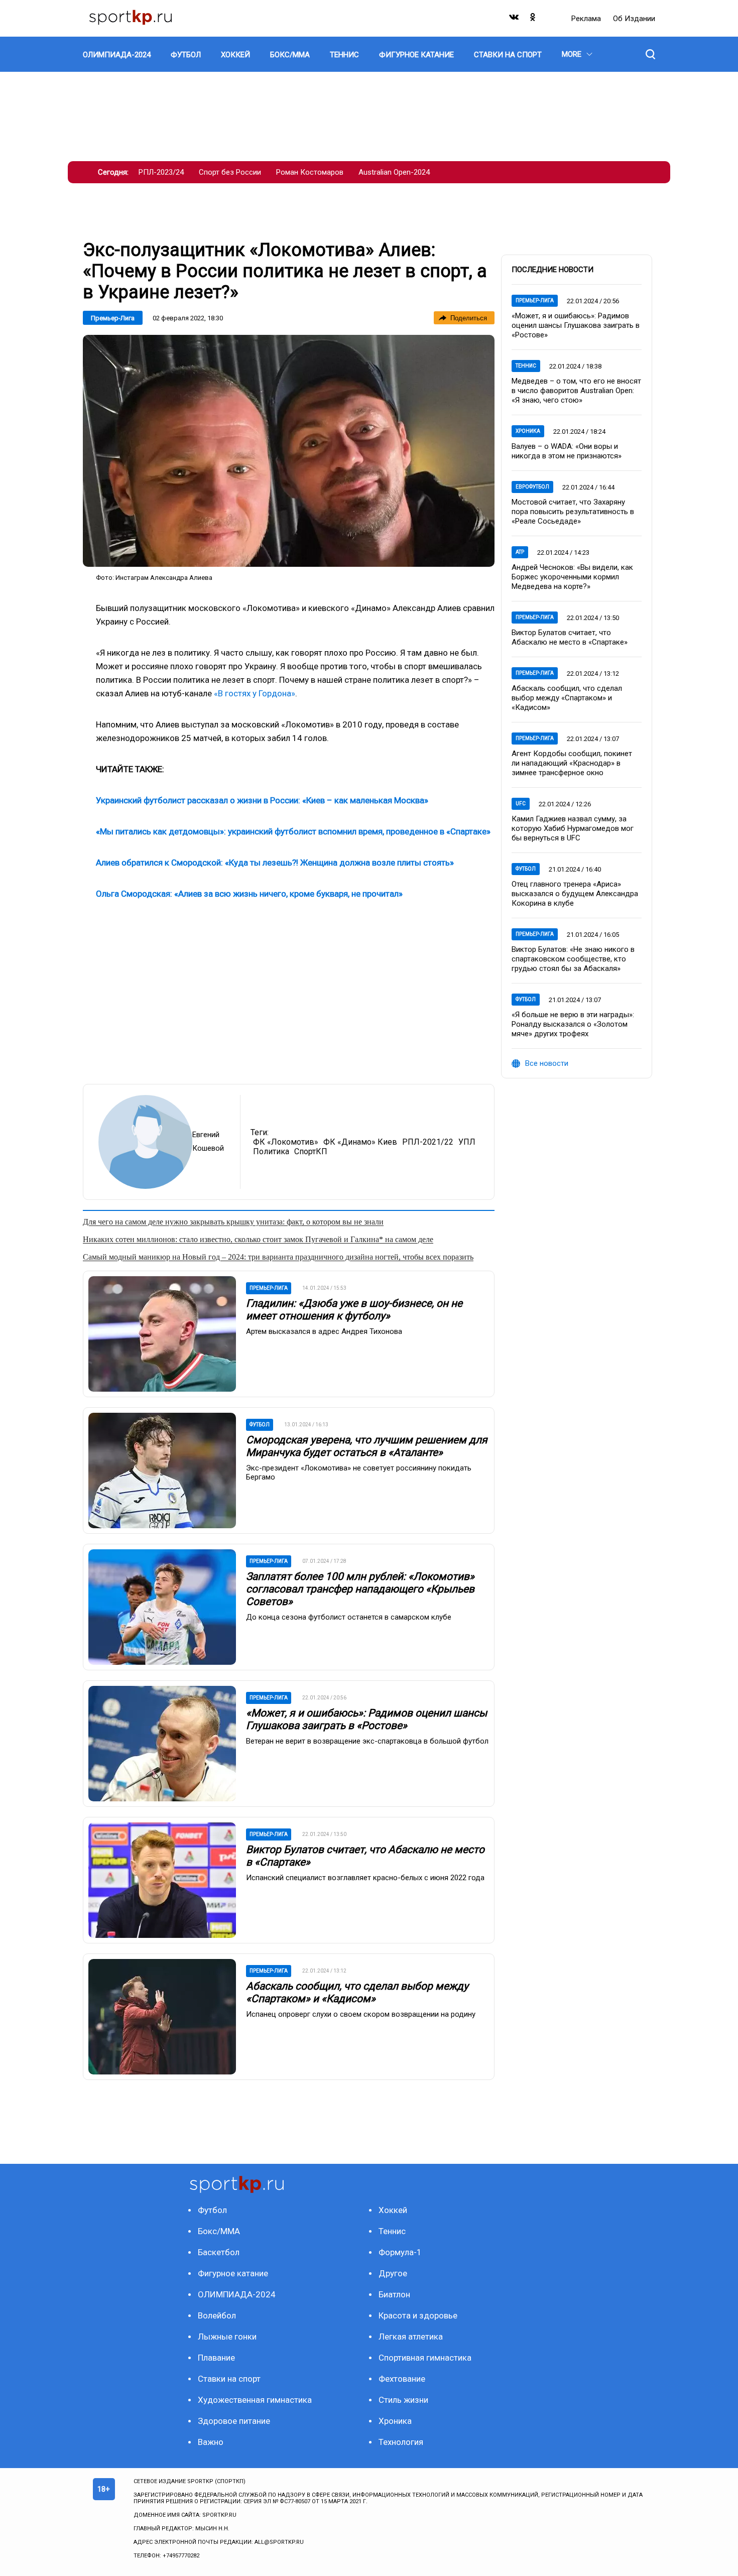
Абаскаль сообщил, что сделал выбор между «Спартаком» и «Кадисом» (357, 1992)
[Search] (650, 54)
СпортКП (311, 1151)
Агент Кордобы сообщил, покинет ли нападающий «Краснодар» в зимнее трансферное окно (572, 763)
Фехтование (402, 2379)
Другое (393, 2273)
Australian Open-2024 (394, 172)
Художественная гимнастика (255, 2400)
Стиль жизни (403, 2400)
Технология (401, 2442)
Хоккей (393, 2210)
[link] (289, 451)
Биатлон (394, 2294)
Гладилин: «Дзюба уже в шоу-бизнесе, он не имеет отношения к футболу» (354, 1310)
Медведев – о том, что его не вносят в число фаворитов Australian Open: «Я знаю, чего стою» (576, 391)
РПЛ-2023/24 (161, 172)
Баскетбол (219, 2252)
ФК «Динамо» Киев (360, 1142)
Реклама (587, 19)
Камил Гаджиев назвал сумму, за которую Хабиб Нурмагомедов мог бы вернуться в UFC (573, 828)
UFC (521, 804)
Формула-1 (400, 2252)
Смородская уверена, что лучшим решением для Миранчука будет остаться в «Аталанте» (367, 1446)
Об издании (634, 19)
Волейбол (217, 2315)
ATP (520, 552)
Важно (211, 2442)
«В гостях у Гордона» (255, 693)
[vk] (515, 19)
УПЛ (467, 1142)
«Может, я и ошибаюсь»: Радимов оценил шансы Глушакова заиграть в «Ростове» (366, 1719)
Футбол (526, 869)
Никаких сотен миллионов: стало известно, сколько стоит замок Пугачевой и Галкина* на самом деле (258, 1239)
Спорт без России (230, 172)
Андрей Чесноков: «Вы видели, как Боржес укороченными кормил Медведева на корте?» (572, 577)
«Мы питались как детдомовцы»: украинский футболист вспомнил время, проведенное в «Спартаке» (293, 831)
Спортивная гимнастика (425, 2358)
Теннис (526, 366)
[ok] (533, 19)
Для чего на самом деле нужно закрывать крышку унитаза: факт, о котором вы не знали (233, 1222)
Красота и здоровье (418, 2315)
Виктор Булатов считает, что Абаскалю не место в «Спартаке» (570, 637)
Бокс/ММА (219, 2231)
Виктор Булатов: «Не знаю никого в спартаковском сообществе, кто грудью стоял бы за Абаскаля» (573, 959)
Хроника (528, 431)
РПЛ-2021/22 (428, 1142)
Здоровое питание (234, 2421)
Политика (271, 1151)
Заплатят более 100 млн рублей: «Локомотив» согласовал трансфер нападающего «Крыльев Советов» (360, 1589)
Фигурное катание (233, 2273)
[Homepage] (131, 18)
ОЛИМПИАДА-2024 (237, 2294)
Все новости (547, 1063)
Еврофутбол (532, 487)
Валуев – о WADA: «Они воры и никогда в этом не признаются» (567, 451)
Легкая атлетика (411, 2337)
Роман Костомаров (310, 172)
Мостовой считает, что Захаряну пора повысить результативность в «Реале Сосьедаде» (573, 512)
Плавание (216, 2358)
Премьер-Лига (113, 318)
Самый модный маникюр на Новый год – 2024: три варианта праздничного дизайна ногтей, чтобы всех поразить (278, 1257)
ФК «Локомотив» (286, 1142)
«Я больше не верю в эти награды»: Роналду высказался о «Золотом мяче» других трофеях (573, 1024)
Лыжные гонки (227, 2337)
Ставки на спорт (229, 2379)
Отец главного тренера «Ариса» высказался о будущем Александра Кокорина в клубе (575, 894)
